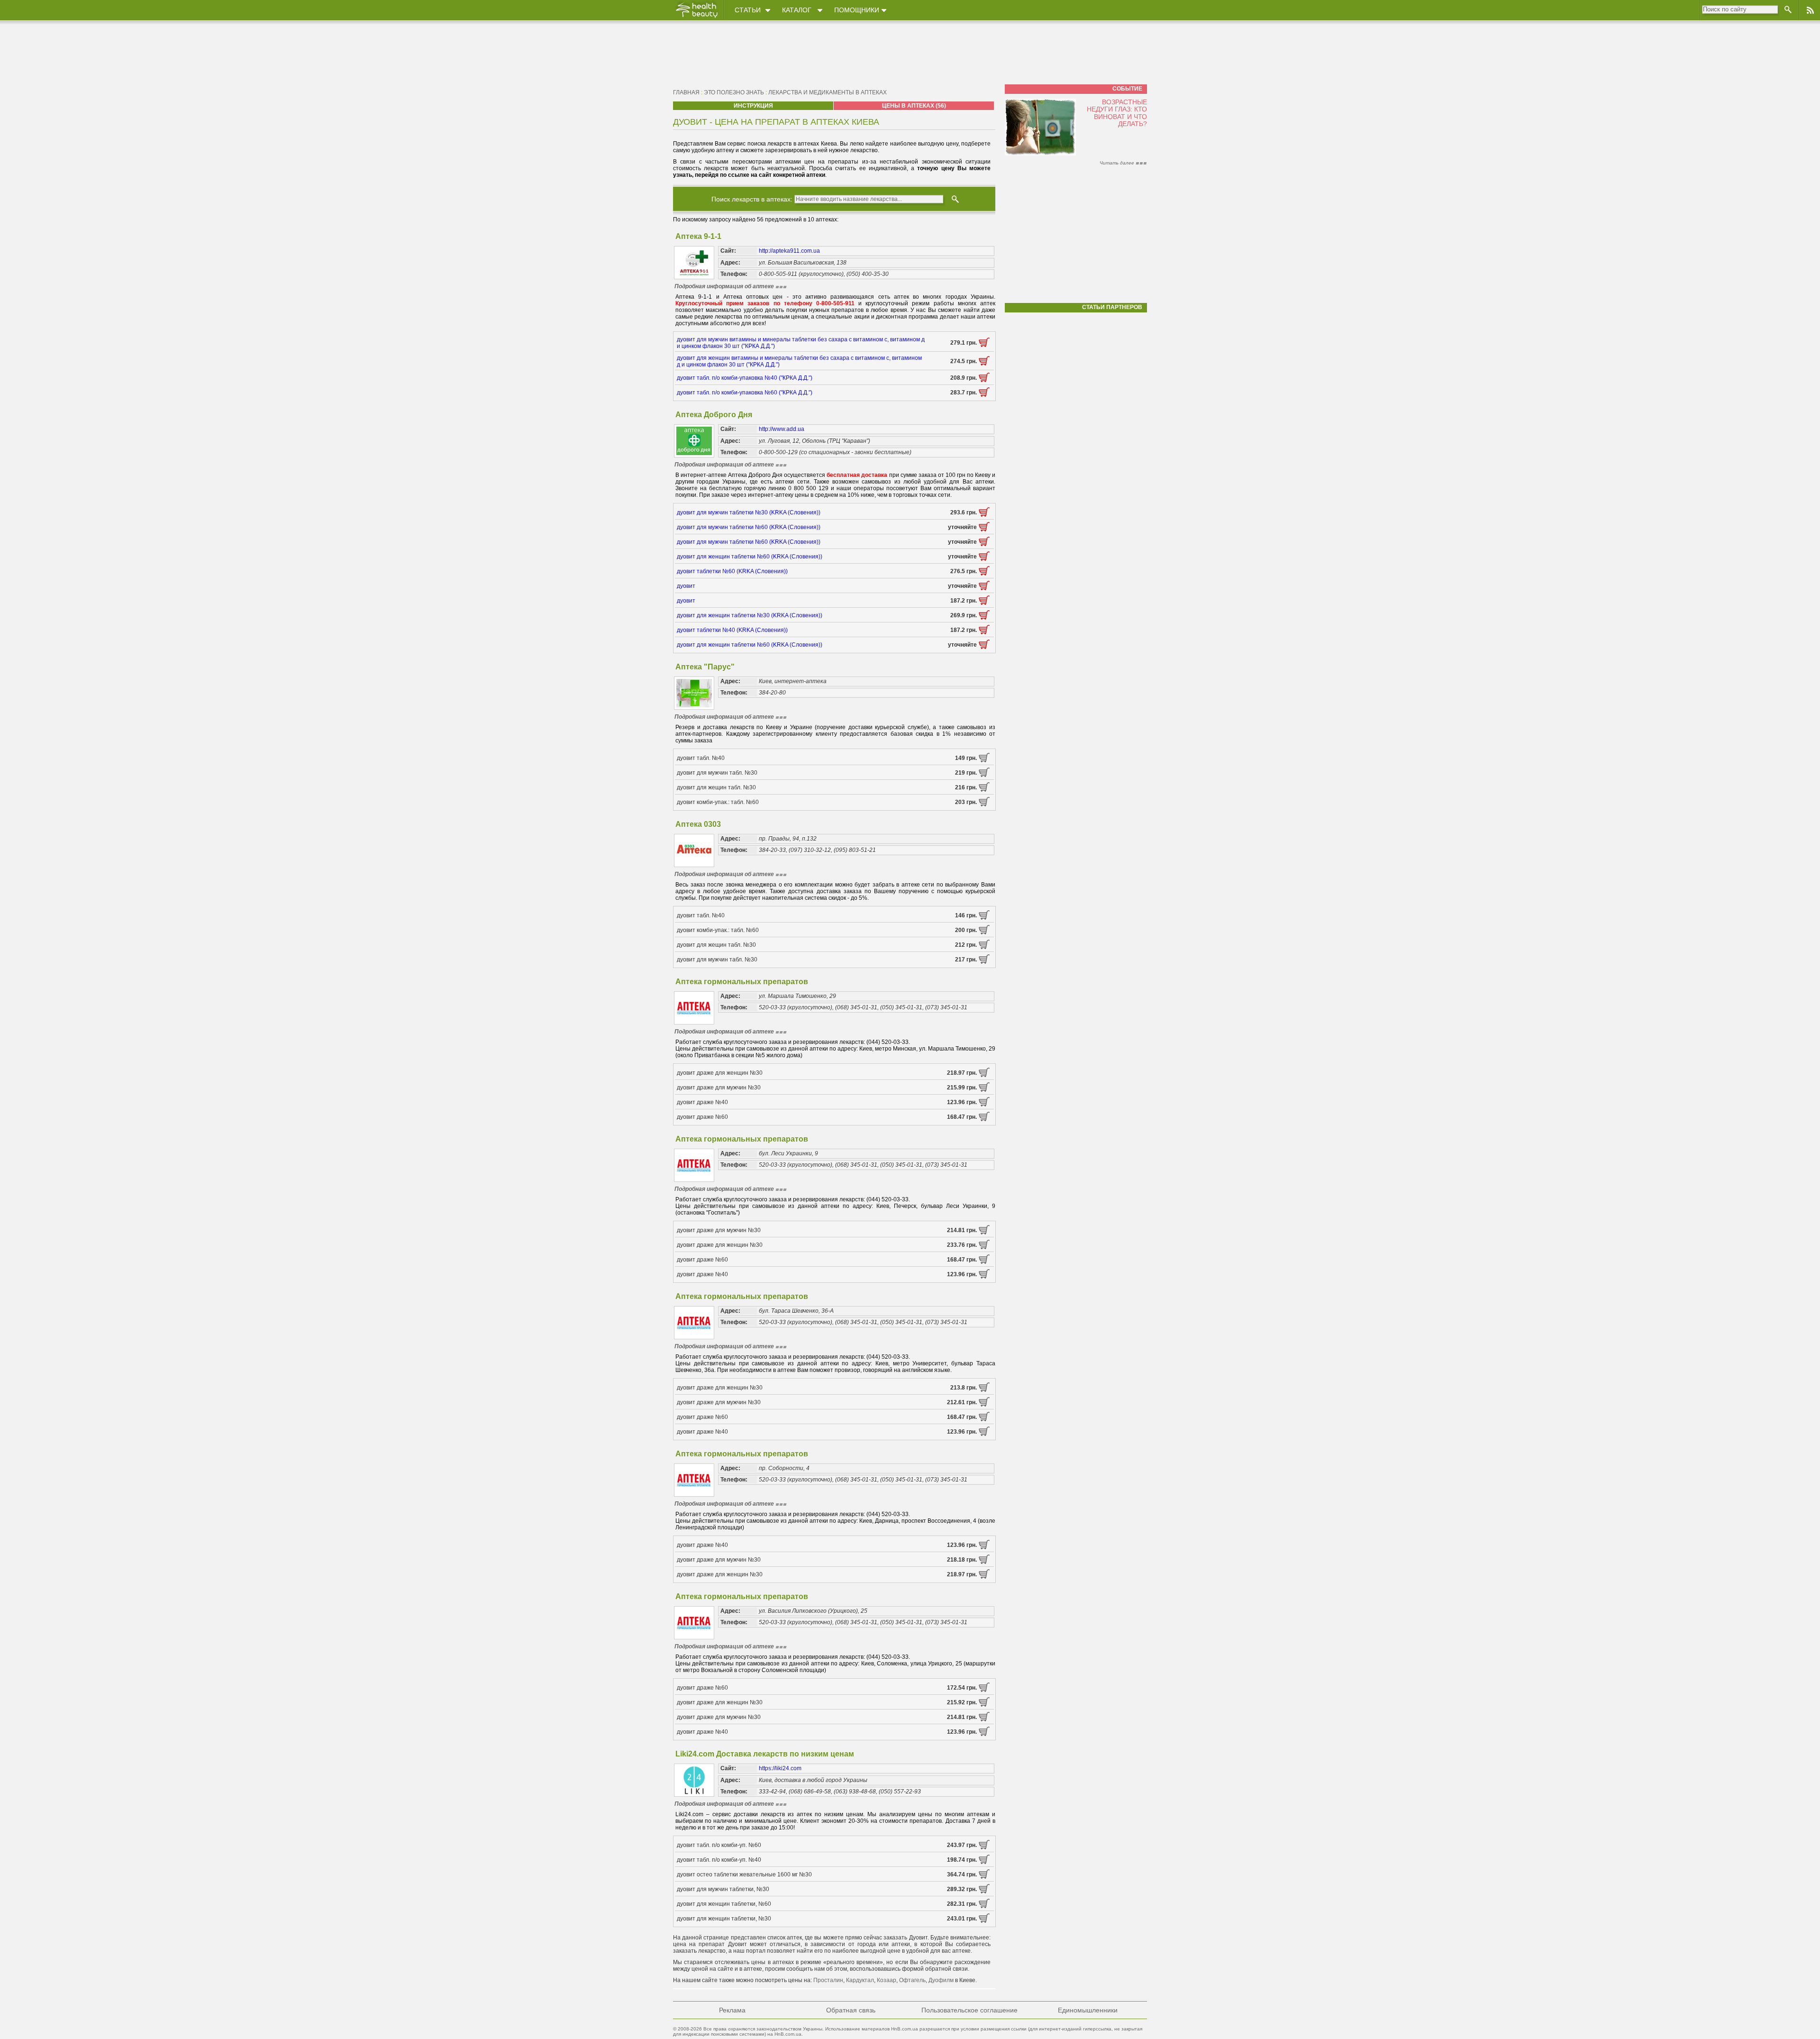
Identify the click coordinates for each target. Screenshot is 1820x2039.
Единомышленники (1088, 2010)
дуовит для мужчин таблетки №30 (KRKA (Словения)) (749, 512)
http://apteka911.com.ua (789, 251)
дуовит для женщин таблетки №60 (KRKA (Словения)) (750, 557)
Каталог (797, 10)
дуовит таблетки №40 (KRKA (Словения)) (732, 630)
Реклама (732, 2010)
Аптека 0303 (698, 824)
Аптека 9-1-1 (698, 236)
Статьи (748, 10)
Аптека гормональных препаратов (742, 982)
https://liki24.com (780, 1768)
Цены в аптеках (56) (914, 106)
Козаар (887, 1980)
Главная (686, 92)
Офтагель (912, 1980)
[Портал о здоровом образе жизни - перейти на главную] (696, 18)
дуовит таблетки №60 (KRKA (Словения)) (732, 571)
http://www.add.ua (782, 429)
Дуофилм (941, 1980)
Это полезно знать (734, 92)
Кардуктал (860, 1980)
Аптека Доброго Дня (714, 415)
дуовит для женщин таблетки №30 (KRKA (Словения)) (750, 615)
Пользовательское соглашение (969, 2010)
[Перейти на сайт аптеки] (984, 345)
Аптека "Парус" (705, 667)
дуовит (686, 586)
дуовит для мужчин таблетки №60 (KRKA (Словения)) (749, 527)
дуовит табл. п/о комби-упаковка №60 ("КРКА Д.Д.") (745, 393)
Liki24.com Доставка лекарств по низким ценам (765, 1754)
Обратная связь (851, 2010)
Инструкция (753, 106)
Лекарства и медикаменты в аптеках (828, 92)
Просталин (828, 1980)
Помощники (857, 10)
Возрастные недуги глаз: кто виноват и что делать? (1117, 113)
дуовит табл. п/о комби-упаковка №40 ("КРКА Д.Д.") (745, 378)
